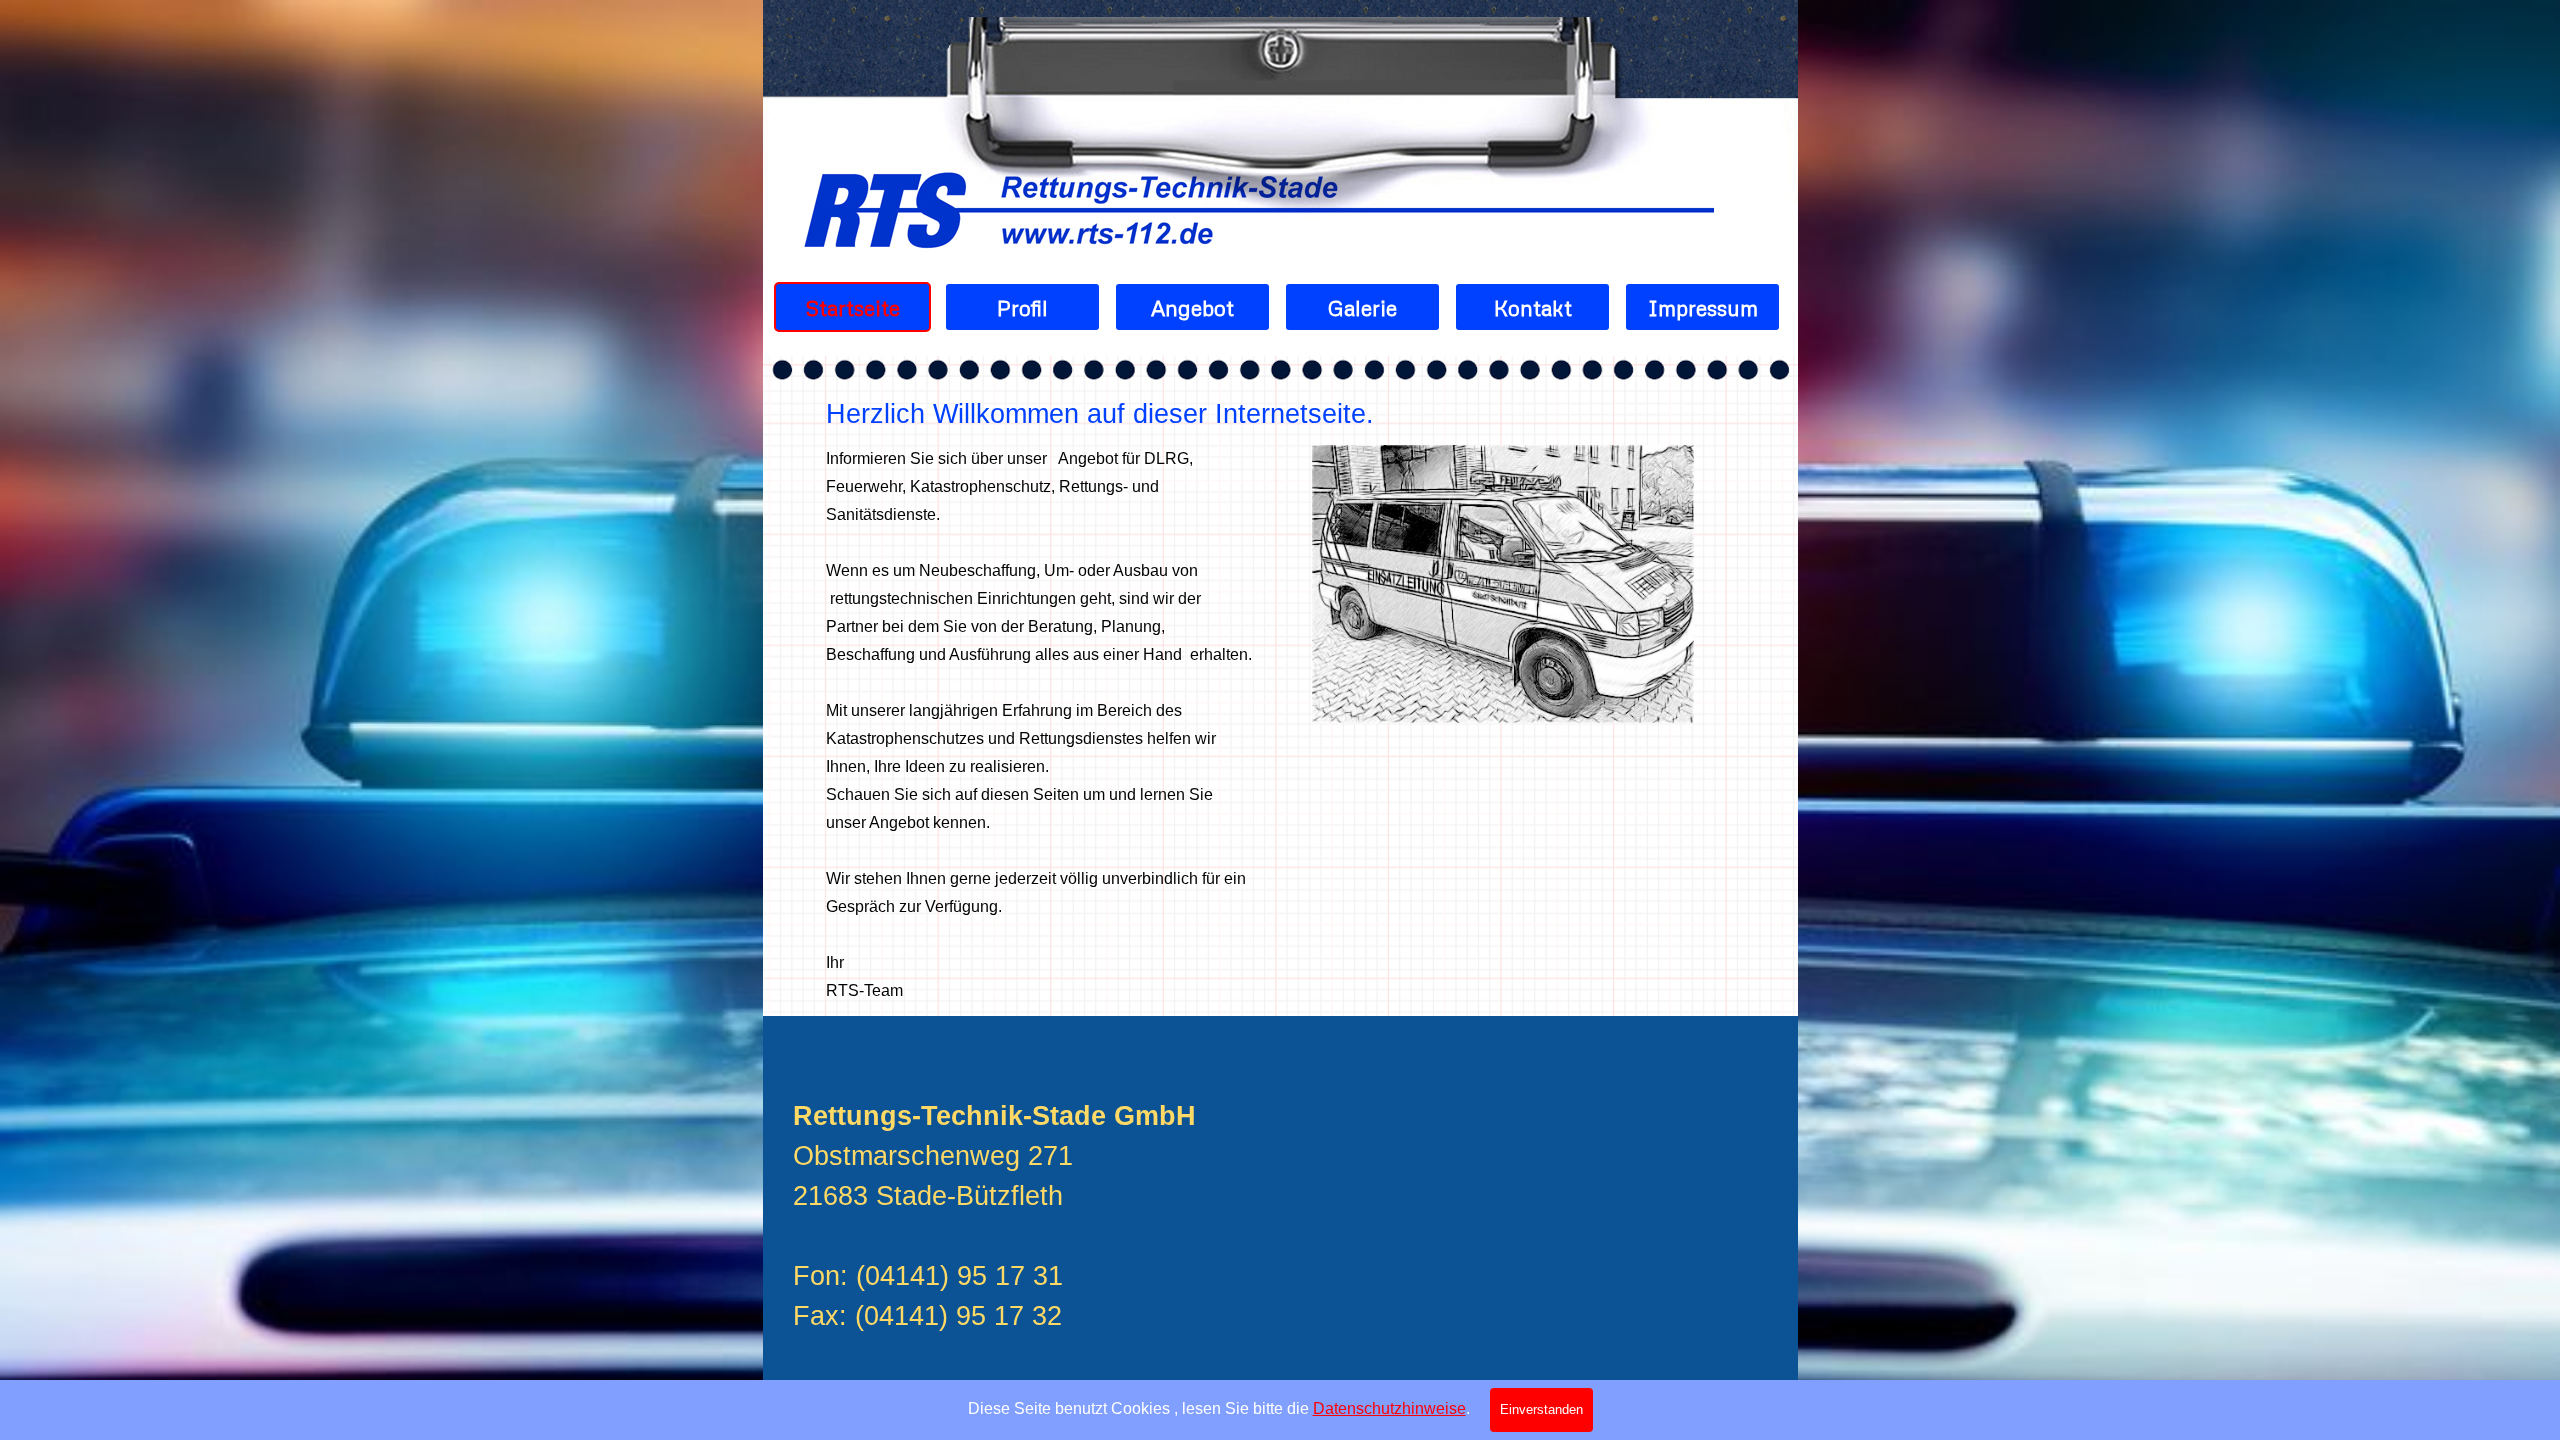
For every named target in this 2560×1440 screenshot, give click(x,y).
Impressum (1703, 307)
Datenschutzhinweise (1389, 1408)
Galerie (1362, 307)
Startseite (852, 307)
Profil (1022, 307)
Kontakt (1533, 307)
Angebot (1192, 307)
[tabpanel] (1284, 414)
